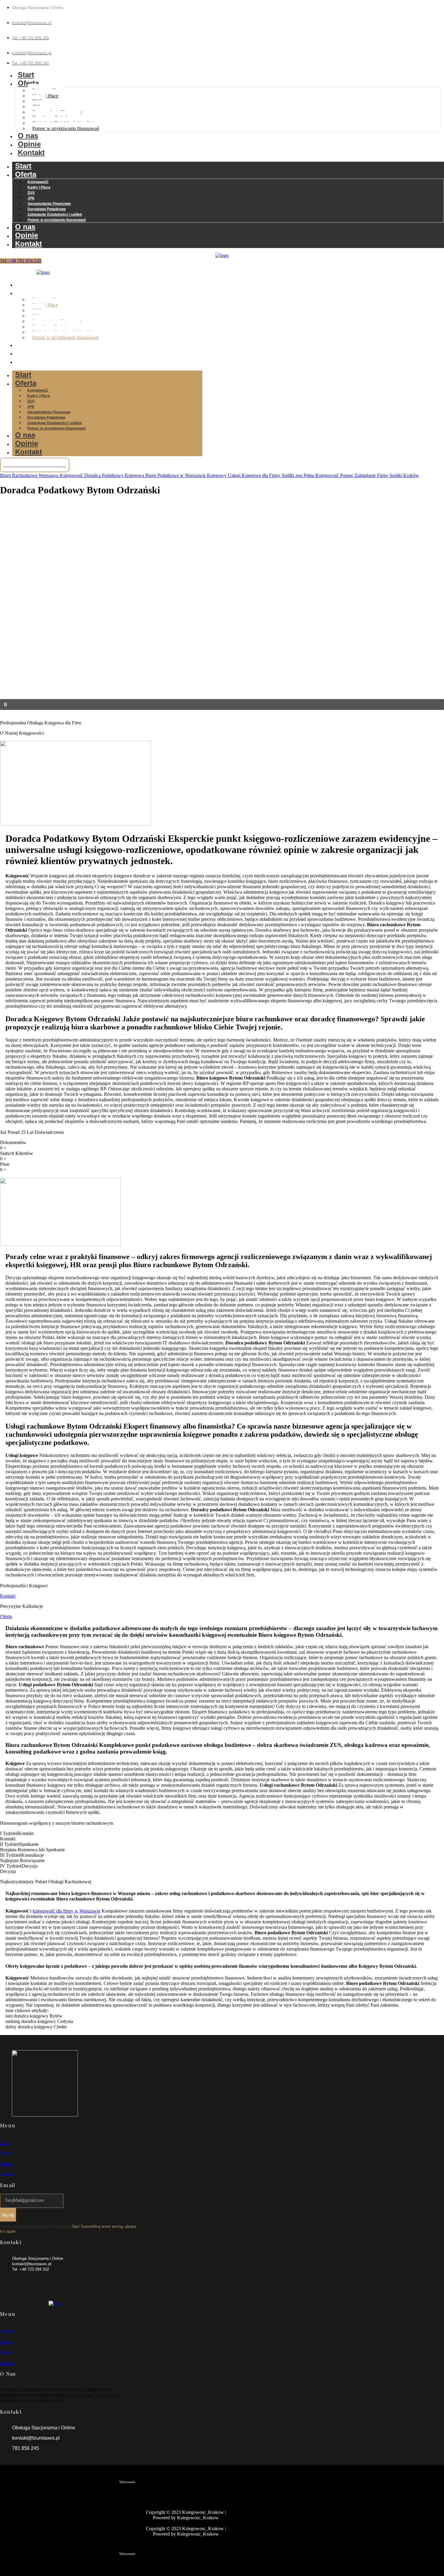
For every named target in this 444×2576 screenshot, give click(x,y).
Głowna (7, 2332)
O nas (28, 136)
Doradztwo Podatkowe (47, 209)
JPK (31, 198)
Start (26, 75)
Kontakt (31, 153)
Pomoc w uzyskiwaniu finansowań (66, 128)
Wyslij (8, 2215)
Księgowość (38, 182)
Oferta (28, 83)
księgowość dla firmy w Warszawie (66, 1911)
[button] (222, 685)
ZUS (31, 193)
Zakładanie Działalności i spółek (55, 215)
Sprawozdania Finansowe (49, 204)
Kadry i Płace (39, 187)
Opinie (29, 144)
